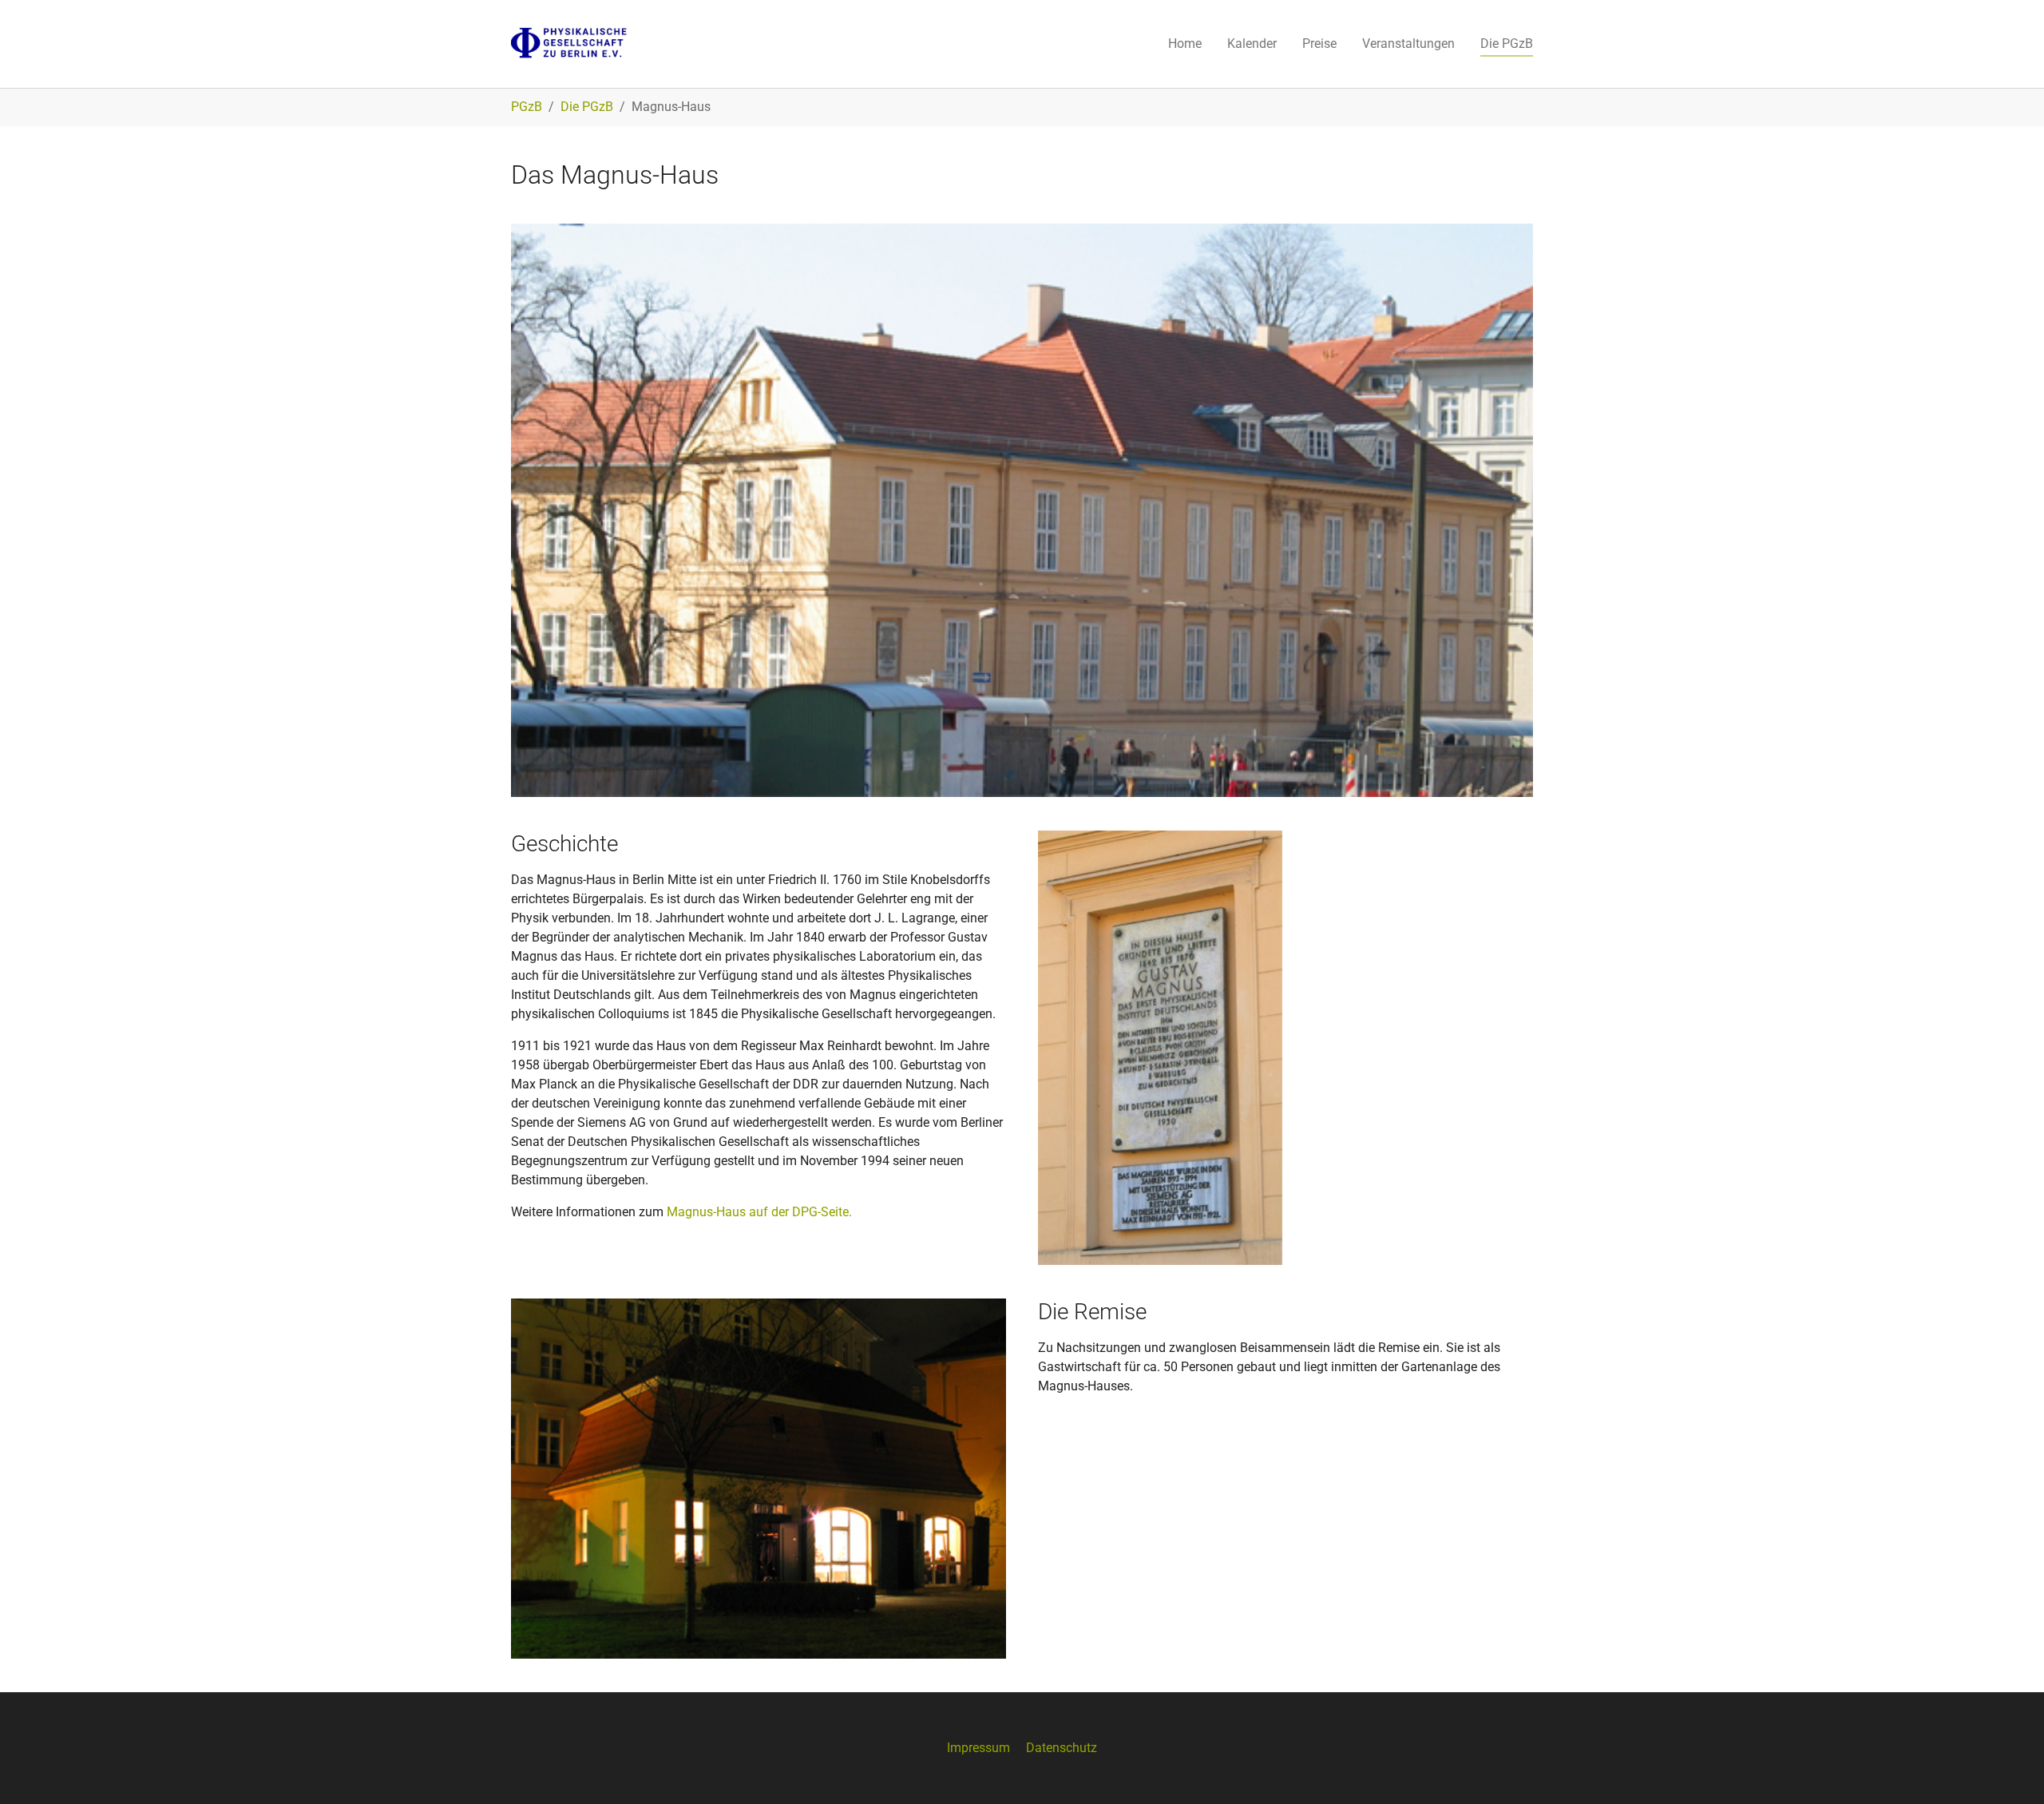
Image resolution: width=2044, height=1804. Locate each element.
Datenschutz (1062, 1748)
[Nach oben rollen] (2009, 1769)
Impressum (978, 1748)
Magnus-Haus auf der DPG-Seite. (759, 1212)
